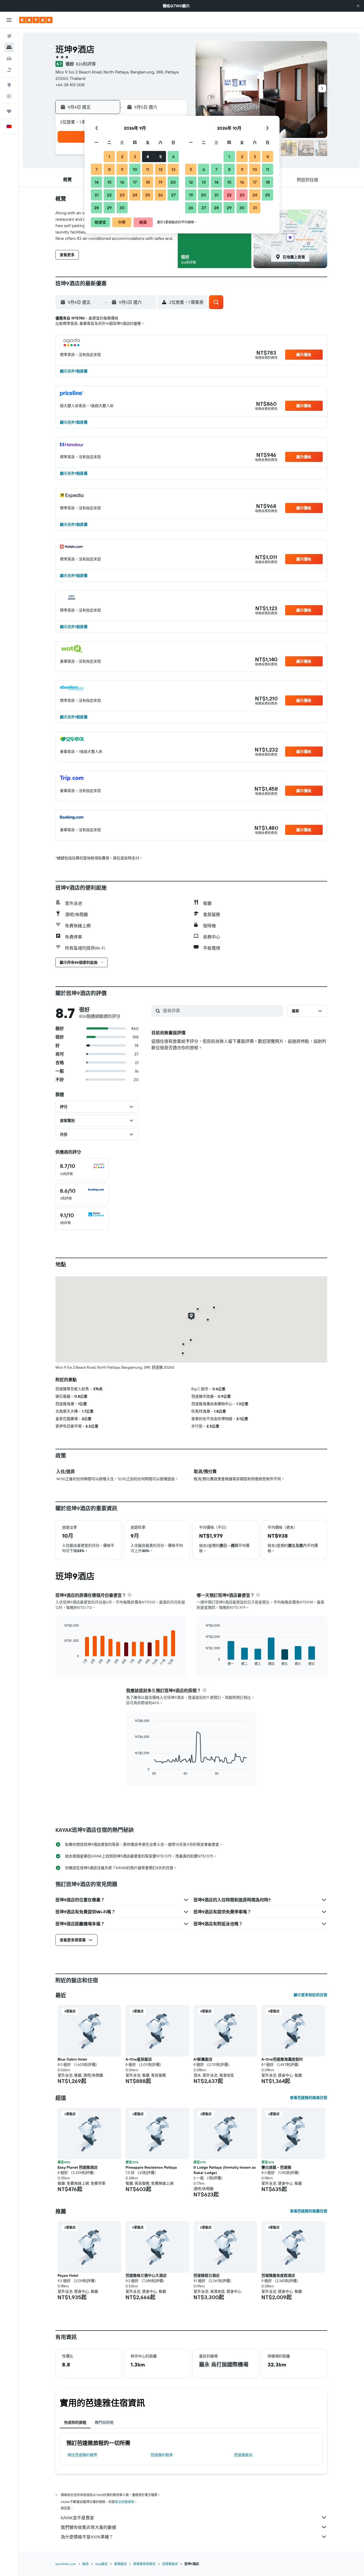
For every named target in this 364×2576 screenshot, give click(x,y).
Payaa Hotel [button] (68, 2275)
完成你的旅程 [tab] (75, 2422)
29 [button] (109, 208)
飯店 (86, 2564)
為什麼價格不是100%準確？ (87, 2537)
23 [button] (122, 195)
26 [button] (160, 195)
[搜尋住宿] (9, 47)
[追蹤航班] (9, 96)
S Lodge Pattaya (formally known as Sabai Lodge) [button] (225, 2170)
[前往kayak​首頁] (36, 20)
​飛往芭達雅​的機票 (82, 2455)
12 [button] (161, 169)
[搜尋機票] (9, 36)
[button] (358, 6)
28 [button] (96, 208)
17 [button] (135, 182)
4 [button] (148, 157)
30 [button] (122, 208)
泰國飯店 (120, 2564)
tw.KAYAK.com (66, 2564)
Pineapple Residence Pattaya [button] (151, 2167)
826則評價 (86, 64)
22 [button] (109, 195)
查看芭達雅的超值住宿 (309, 2098)
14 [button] (97, 182)
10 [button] (135, 169)
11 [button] (148, 169)
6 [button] (173, 157)
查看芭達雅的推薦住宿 (309, 2211)
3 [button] (135, 157)
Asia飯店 (101, 2564)
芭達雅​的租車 (162, 2455)
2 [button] (122, 157)
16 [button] (122, 182)
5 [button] (161, 157)
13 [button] (173, 169)
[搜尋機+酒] (9, 70)
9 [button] (122, 169)
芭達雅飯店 (243, 2455)
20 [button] (173, 182)
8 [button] (109, 169)
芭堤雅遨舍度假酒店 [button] (278, 2275)
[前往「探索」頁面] (9, 85)
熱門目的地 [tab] (104, 2422)
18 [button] (148, 182)
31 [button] (255, 208)
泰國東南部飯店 (144, 2564)
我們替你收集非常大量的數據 (88, 2527)
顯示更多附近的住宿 (310, 1995)
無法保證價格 (124, 2502)
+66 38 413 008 (70, 85)
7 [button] (96, 169)
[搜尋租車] (9, 59)
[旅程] (9, 111)
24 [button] (135, 195)
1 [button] (109, 157)
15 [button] (109, 182)
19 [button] (161, 182)
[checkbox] (82, 1170)
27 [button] (173, 195)
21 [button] (97, 195)
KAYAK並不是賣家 (77, 2518)
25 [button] (148, 195)
